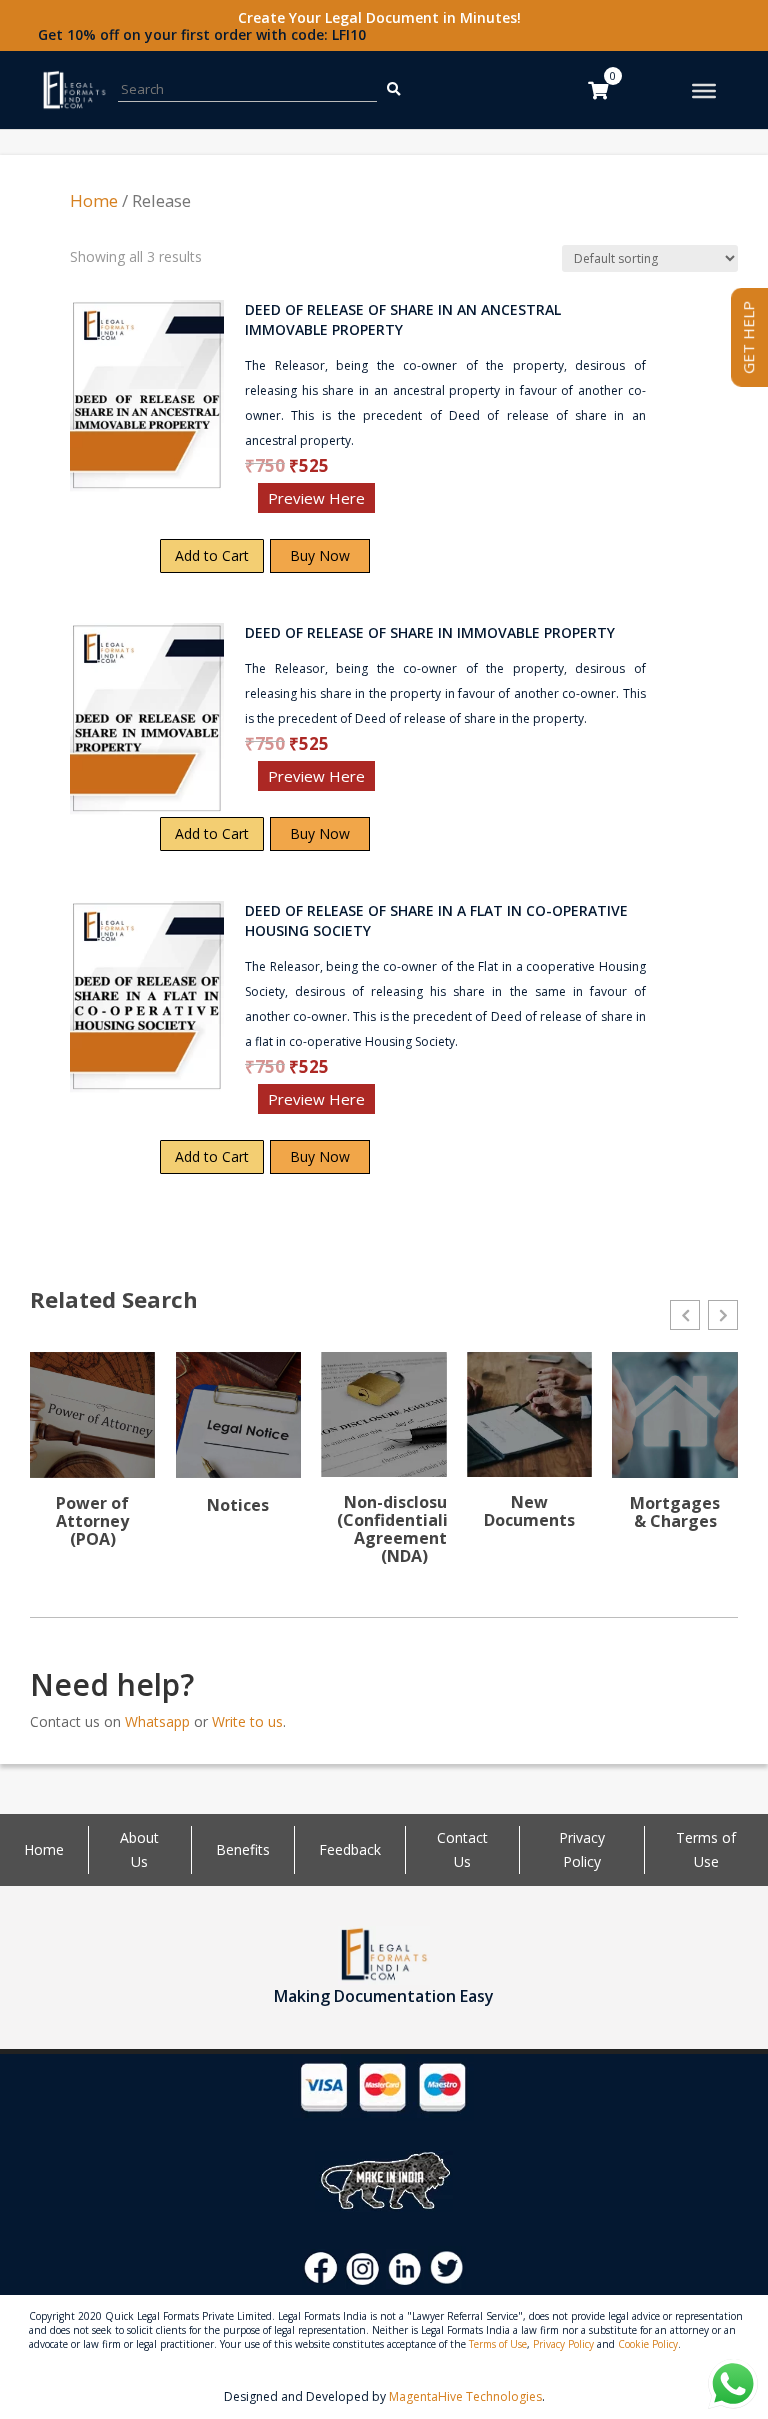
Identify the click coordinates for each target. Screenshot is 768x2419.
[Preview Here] (128, 504)
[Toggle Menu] (704, 91)
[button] (685, 1315)
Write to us (247, 1721)
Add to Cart (212, 555)
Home (94, 200)
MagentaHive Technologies (465, 2396)
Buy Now (320, 555)
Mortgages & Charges (675, 1512)
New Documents (529, 1511)
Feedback (350, 1849)
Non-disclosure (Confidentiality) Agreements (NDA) (404, 1529)
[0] (598, 90)
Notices (238, 1505)
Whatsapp (157, 1721)
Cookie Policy (648, 2344)
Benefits (243, 1849)
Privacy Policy (563, 2344)
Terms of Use (498, 2344)
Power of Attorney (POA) (92, 1521)
